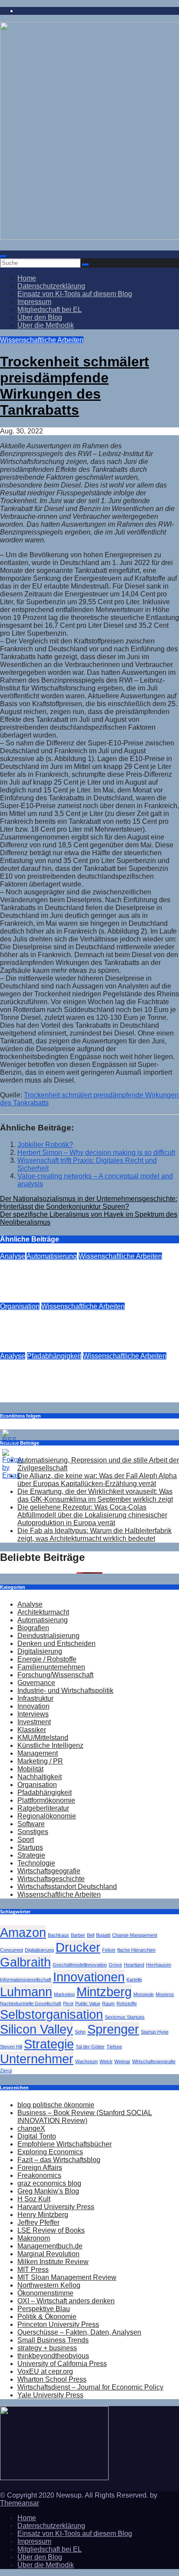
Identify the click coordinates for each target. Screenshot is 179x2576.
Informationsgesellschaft (26, 1980)
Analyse (13, 1256)
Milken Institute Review (53, 2262)
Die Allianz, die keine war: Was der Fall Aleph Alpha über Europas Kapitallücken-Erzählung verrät (97, 1480)
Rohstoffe (127, 2004)
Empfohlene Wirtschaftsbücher (65, 2144)
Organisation (20, 1306)
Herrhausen (159, 1965)
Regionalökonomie (47, 1816)
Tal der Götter (90, 2047)
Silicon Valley (36, 2029)
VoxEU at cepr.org (45, 2371)
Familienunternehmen (51, 1667)
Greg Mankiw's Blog (48, 2191)
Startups (30, 1847)
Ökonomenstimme (45, 2293)
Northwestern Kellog (49, 2285)
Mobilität (30, 1769)
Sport (26, 1840)
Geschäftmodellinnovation (80, 1965)
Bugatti (103, 1935)
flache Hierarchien (136, 1950)
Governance (36, 1683)
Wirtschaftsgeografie (49, 1871)
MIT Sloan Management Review (67, 2277)
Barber (78, 1935)
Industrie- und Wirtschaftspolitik (65, 1691)
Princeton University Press (58, 2324)
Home (27, 278)
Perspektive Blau (44, 2309)
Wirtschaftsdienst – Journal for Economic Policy (90, 2387)
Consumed (12, 1950)
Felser (109, 1950)
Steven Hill (11, 2047)
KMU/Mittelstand (43, 1738)
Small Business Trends (53, 2340)
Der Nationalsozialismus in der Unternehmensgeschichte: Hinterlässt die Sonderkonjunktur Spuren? (89, 1203)
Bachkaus (58, 1935)
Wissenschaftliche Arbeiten (42, 340)
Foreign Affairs (40, 2168)
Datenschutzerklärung (51, 286)
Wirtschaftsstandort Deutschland (67, 1887)
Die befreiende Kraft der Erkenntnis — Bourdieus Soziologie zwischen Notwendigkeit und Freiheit (81, 1327)
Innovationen (89, 1977)
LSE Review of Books (51, 2230)
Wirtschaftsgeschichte (51, 1879)
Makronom (34, 2238)
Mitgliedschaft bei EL (50, 310)
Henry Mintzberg (43, 2215)
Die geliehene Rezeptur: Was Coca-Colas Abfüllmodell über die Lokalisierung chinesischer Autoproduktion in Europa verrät (92, 1515)
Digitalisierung (40, 1651)
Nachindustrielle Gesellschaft (31, 2004)
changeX (31, 2128)
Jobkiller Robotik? (45, 1145)
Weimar (122, 2061)
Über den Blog (40, 317)
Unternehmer (37, 2059)
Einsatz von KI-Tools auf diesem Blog (75, 294)
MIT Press (33, 2270)
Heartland (134, 1965)
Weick (106, 2061)
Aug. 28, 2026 (22, 1298)
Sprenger (113, 2029)
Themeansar (20, 2503)
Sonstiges (33, 1832)
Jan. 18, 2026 (21, 1398)
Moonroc (165, 1994)
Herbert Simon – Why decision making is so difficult (96, 1153)
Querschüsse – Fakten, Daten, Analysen (79, 2332)
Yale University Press (50, 2395)
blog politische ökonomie (56, 2105)
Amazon (23, 1932)
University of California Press (62, 2364)
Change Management (135, 1935)
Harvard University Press (56, 2207)
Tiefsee (114, 2047)
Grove (115, 1965)
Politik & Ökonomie (47, 2317)
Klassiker (32, 1730)
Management (38, 1753)
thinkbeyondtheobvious (53, 2356)
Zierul (6, 2071)
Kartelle (134, 1980)
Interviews (33, 1714)
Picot (68, 2004)
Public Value (88, 2004)
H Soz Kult (34, 2199)
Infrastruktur (35, 1698)
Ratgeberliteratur (43, 1808)
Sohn (80, 2032)
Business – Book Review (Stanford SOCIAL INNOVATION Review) (85, 2117)
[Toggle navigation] (3, 257)
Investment (34, 1722)
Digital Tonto (37, 2136)
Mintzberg (104, 1992)
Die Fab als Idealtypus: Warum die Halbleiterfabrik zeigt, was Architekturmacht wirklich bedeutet (94, 1535)
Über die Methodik (46, 325)
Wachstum (86, 2061)
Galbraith (25, 1962)
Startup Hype (155, 2032)
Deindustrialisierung (48, 1636)
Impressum (34, 302)
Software (31, 1824)
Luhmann (26, 1992)
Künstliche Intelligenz (50, 1745)
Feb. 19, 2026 (21, 1348)
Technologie (36, 1863)
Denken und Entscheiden (56, 1643)
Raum (108, 2004)
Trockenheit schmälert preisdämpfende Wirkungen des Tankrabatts (75, 386)
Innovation (33, 1706)
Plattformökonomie (46, 1800)
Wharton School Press (52, 2379)
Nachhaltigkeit (40, 1777)
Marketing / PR (40, 1761)
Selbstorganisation (51, 2014)
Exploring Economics (50, 2152)
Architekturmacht (43, 1612)
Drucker (57, 1298)
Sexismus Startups (125, 2017)
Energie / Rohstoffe (47, 1659)
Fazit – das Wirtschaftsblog (59, 2160)
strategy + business (47, 2348)
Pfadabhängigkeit (54, 1356)
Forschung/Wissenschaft (55, 1675)
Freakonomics (39, 2175)
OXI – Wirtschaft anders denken (66, 2301)
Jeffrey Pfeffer (38, 2222)
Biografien (33, 1628)
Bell (91, 1935)
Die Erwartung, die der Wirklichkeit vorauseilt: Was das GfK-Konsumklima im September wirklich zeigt (95, 1495)
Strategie (31, 1855)
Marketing (64, 1994)
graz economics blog (49, 2183)
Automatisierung (52, 1256)
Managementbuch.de (50, 2246)
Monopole (144, 1994)
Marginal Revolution (48, 2254)
